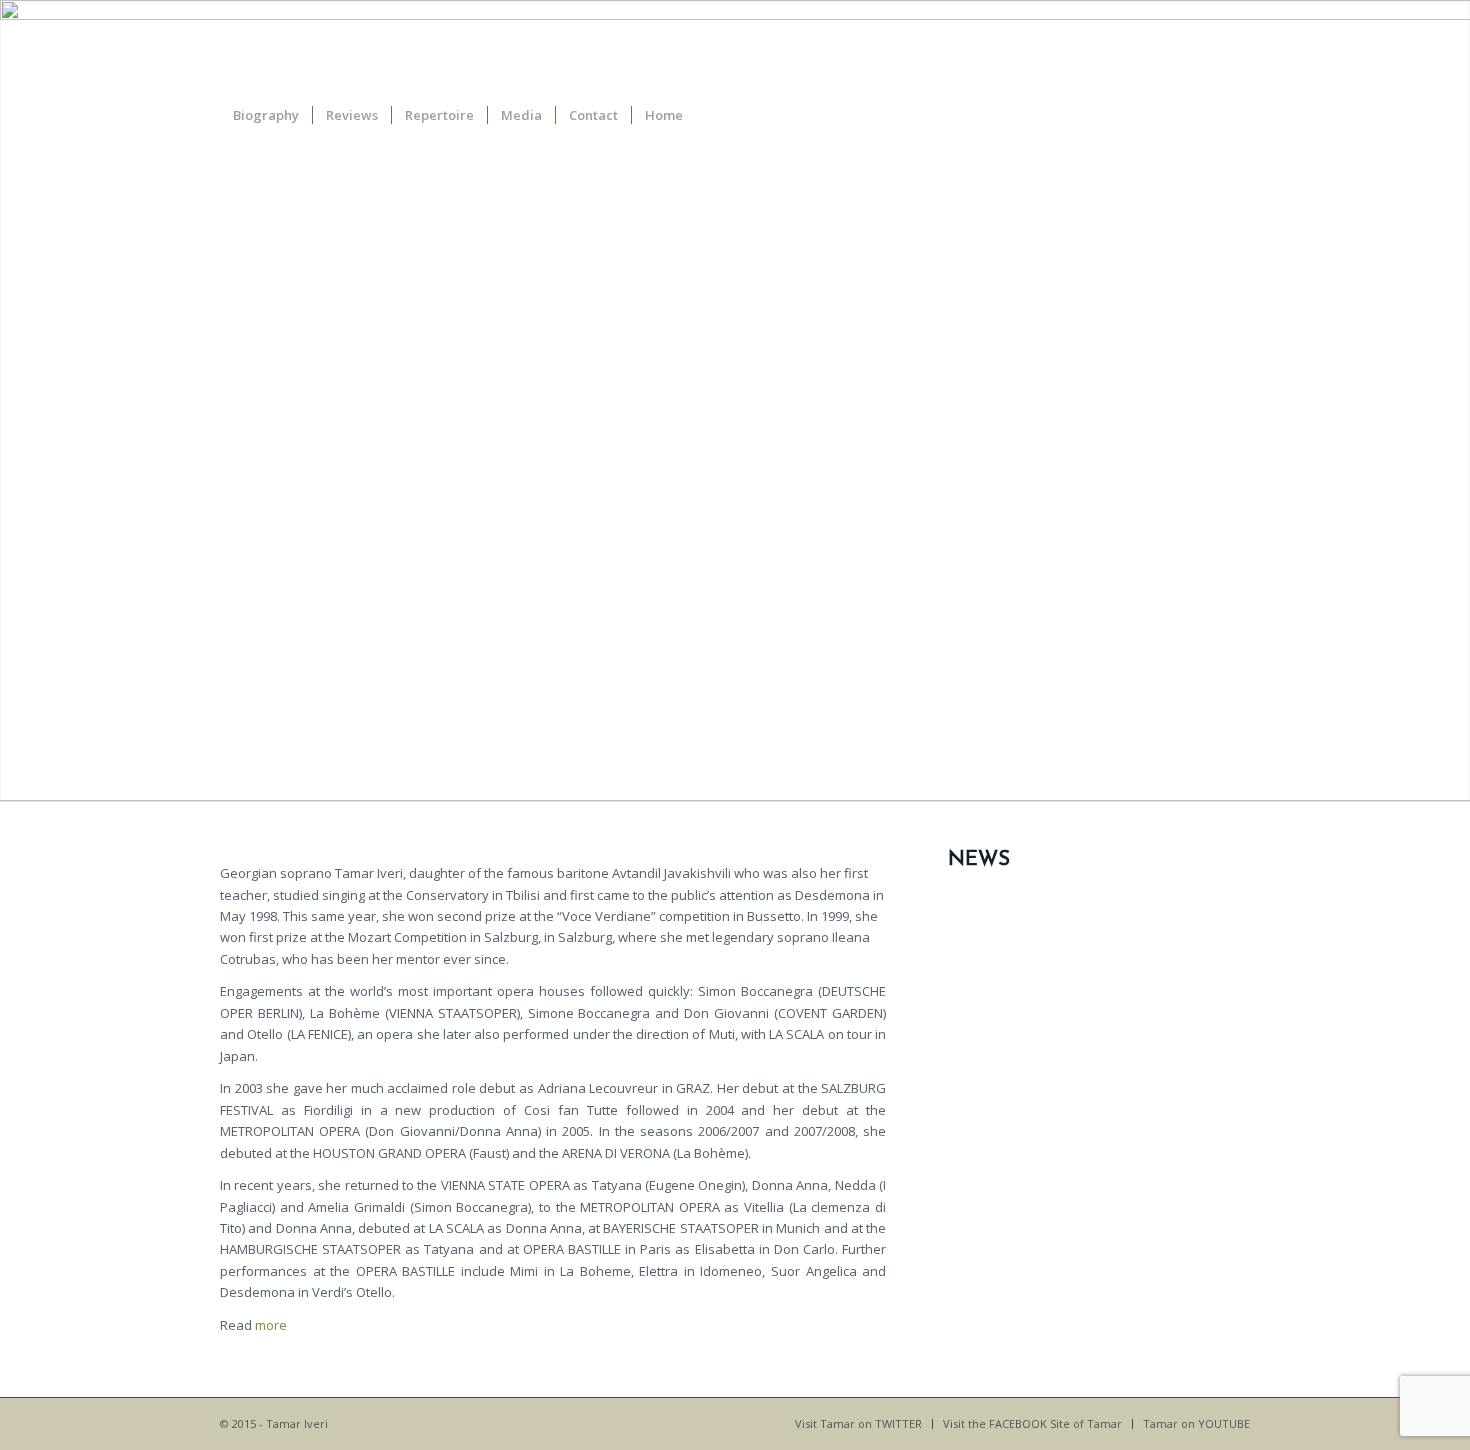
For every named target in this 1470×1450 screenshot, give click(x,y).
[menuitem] (266, 115)
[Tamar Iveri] (1208, 45)
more (271, 1325)
